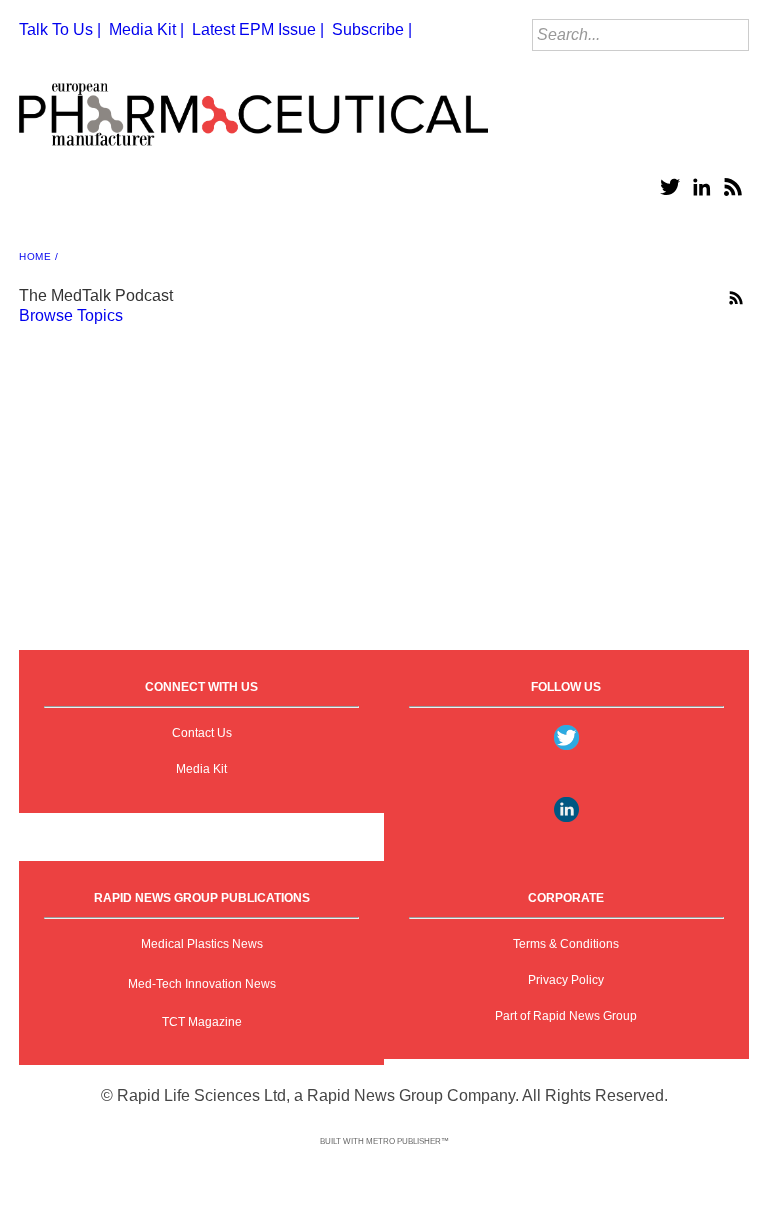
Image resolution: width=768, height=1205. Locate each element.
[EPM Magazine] (253, 106)
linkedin (701, 187)
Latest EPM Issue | (258, 29)
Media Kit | (146, 29)
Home (35, 256)
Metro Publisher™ (407, 1141)
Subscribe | (372, 29)
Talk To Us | (60, 29)
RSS (733, 187)
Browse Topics (71, 315)
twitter (669, 187)
